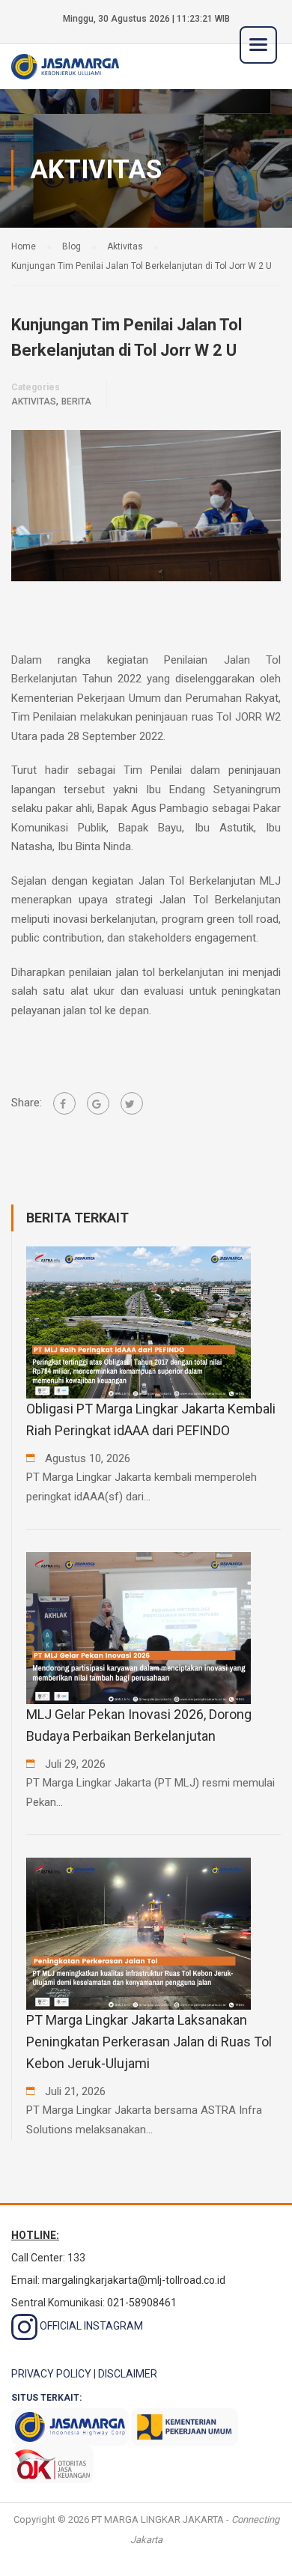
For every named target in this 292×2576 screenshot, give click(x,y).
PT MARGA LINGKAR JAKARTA (158, 2519)
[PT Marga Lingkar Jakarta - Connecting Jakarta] (65, 66)
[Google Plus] (98, 1103)
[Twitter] (132, 1103)
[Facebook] (64, 1103)
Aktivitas (34, 401)
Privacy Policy (51, 2374)
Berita (76, 401)
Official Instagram (90, 2326)
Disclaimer (128, 2374)
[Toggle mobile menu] (258, 45)
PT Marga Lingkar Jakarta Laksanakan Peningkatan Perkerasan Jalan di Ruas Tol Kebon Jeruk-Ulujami (149, 2042)
